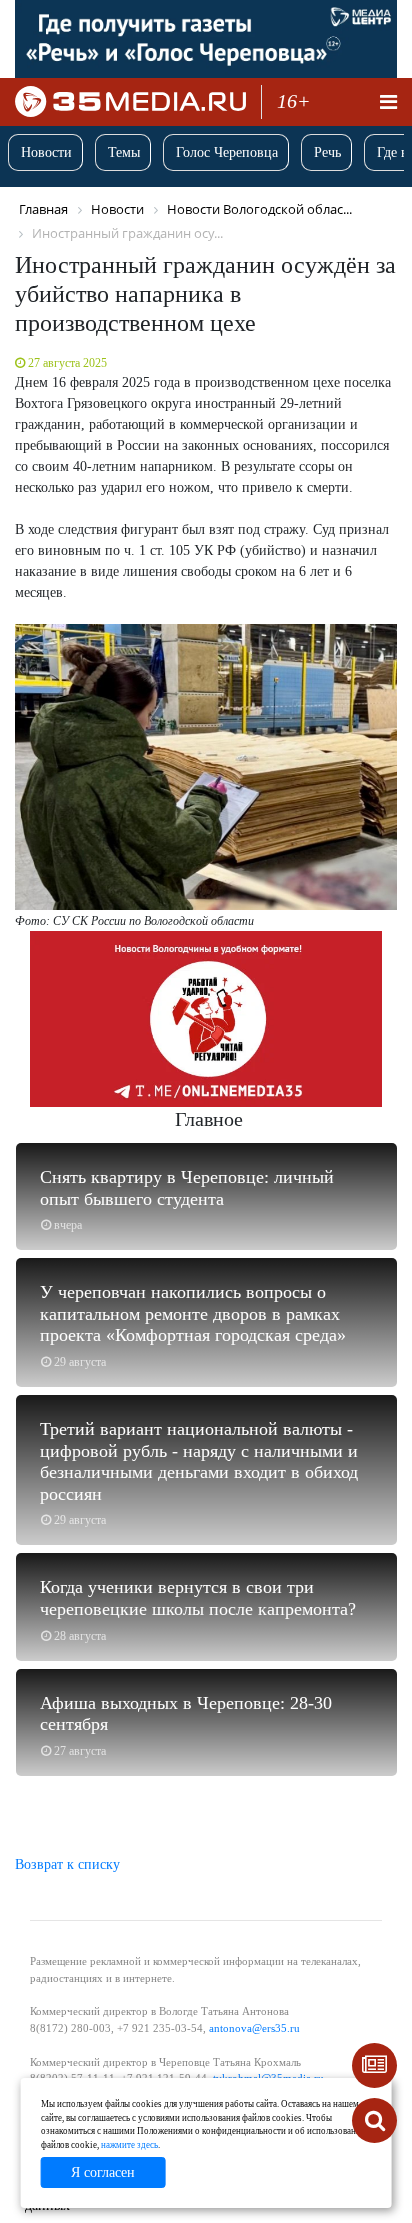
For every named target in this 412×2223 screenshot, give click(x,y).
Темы (124, 152)
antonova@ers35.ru (254, 2028)
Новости (46, 152)
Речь (327, 152)
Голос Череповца (227, 152)
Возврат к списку (67, 1864)
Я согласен (103, 2172)
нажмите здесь (129, 2145)
